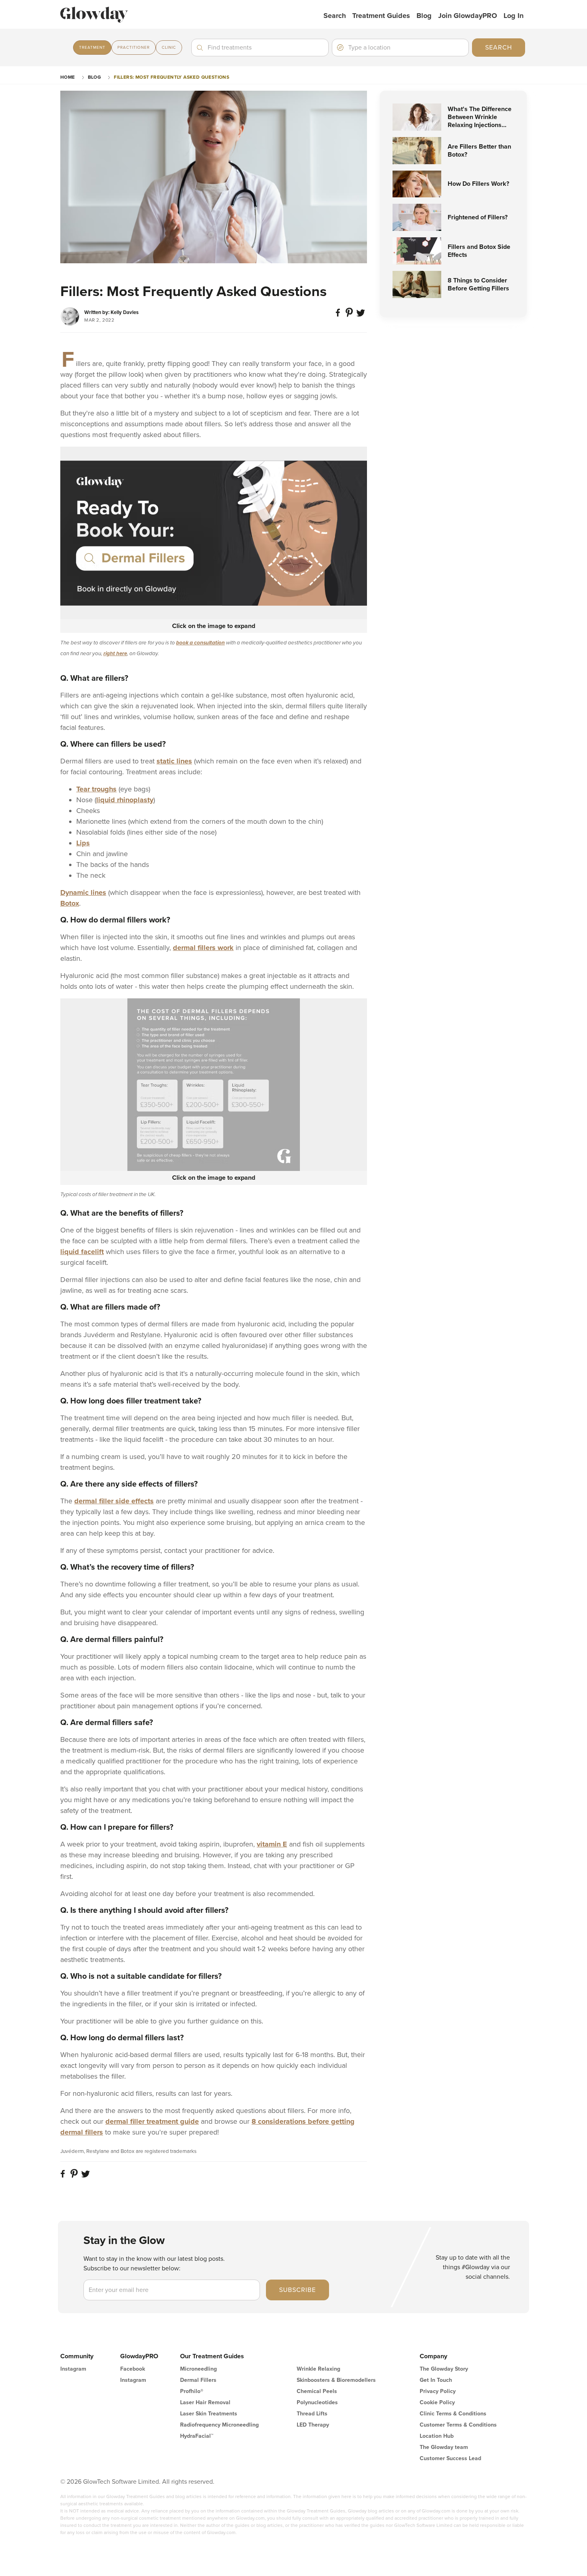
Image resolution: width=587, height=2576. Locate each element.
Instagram (73, 2369)
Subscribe (297, 2290)
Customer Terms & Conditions (458, 2425)
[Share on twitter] (361, 316)
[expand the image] (214, 533)
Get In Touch (436, 2380)
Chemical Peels (317, 2391)
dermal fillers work (203, 948)
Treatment (92, 48)
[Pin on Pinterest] (350, 316)
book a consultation (200, 643)
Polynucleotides (317, 2402)
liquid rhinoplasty (125, 800)
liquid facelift (82, 1252)
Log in (514, 16)
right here (115, 654)
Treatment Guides (381, 16)
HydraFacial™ (197, 2436)
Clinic (169, 48)
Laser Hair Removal (205, 2402)
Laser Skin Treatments (209, 2414)
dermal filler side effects (114, 1501)
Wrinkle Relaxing (318, 2369)
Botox (70, 903)
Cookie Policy (437, 2402)
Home (68, 77)
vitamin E (272, 1844)
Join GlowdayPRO (468, 16)
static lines (174, 761)
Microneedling (198, 2369)
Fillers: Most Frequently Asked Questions (172, 77)
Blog (424, 16)
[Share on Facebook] (339, 316)
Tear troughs (96, 789)
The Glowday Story (444, 2369)
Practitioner (134, 48)
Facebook (133, 2369)
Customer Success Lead (450, 2458)
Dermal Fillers (198, 2380)
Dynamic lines (83, 892)
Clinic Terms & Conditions (453, 2414)
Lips (83, 843)
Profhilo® (192, 2391)
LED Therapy (313, 2425)
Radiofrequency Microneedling (219, 2425)
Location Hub (437, 2436)
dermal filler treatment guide (152, 2121)
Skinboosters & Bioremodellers (336, 2380)
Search (335, 16)
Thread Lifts (312, 2414)
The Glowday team (444, 2447)
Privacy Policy (438, 2391)
